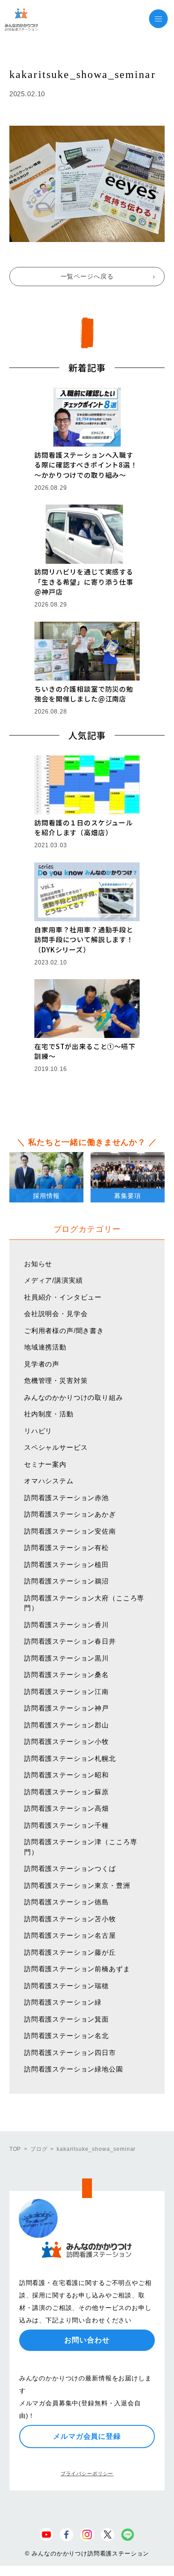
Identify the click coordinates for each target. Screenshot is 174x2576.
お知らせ (38, 1264)
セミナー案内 (45, 1464)
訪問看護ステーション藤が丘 (70, 1952)
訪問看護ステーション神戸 (66, 1708)
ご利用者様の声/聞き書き (64, 1331)
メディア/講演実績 (54, 1280)
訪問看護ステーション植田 (66, 1565)
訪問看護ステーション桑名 (66, 1675)
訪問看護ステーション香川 (66, 1625)
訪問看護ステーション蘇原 (66, 1792)
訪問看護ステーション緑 (63, 2002)
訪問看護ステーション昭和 (66, 1775)
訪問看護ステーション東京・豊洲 (77, 1885)
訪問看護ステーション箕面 (66, 2019)
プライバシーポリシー (87, 2473)
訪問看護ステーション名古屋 (70, 1935)
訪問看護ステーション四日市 (70, 2053)
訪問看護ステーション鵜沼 (66, 1581)
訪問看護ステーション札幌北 (70, 1758)
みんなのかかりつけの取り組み (74, 1397)
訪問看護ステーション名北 (66, 2036)
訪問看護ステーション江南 (66, 1692)
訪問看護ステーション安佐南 (70, 1531)
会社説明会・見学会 (56, 1314)
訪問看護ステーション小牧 (66, 1741)
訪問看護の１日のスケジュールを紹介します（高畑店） (84, 828)
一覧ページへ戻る (87, 276)
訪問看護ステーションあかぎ (70, 1514)
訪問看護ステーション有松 (66, 1548)
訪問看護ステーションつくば (70, 1868)
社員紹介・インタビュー (63, 1297)
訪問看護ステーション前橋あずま (77, 1969)
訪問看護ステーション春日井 (70, 1641)
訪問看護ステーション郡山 (66, 1725)
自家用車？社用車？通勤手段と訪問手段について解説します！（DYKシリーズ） (84, 939)
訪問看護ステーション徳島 (66, 1902)
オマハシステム (49, 1481)
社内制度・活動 (49, 1414)
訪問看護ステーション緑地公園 (74, 2069)
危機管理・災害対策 (56, 1380)
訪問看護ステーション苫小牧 (70, 1919)
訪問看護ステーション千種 (66, 1825)
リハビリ (38, 1431)
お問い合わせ (87, 2340)
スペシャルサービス (56, 1447)
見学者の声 (42, 1364)
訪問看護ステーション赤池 (66, 1498)
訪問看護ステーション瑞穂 (66, 1986)
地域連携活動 (45, 1347)
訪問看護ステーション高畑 (66, 1808)
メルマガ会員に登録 (87, 2436)
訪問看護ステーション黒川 (66, 1658)
